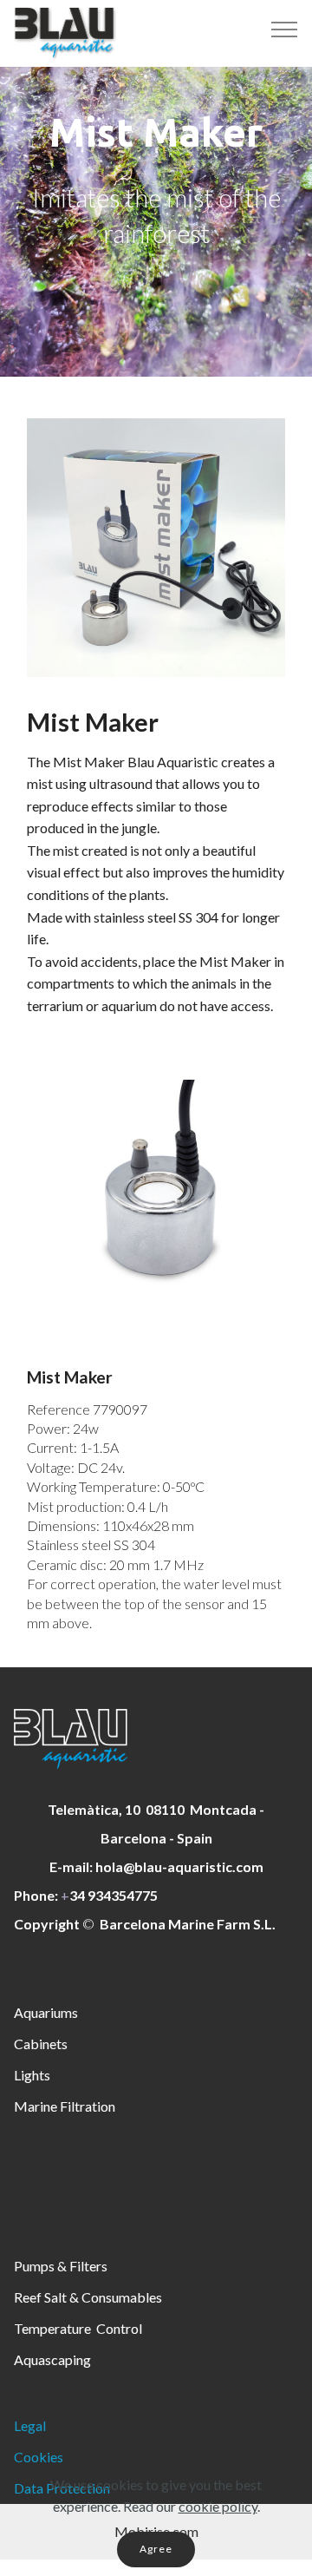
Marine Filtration (65, 2106)
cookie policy (218, 2506)
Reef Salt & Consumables (88, 2297)
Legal (30, 2425)
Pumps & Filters (61, 2266)
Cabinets (41, 2044)
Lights (32, 2075)
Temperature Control (78, 2328)
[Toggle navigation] (285, 29)
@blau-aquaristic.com (193, 1866)
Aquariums (46, 2012)
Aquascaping (52, 2359)
